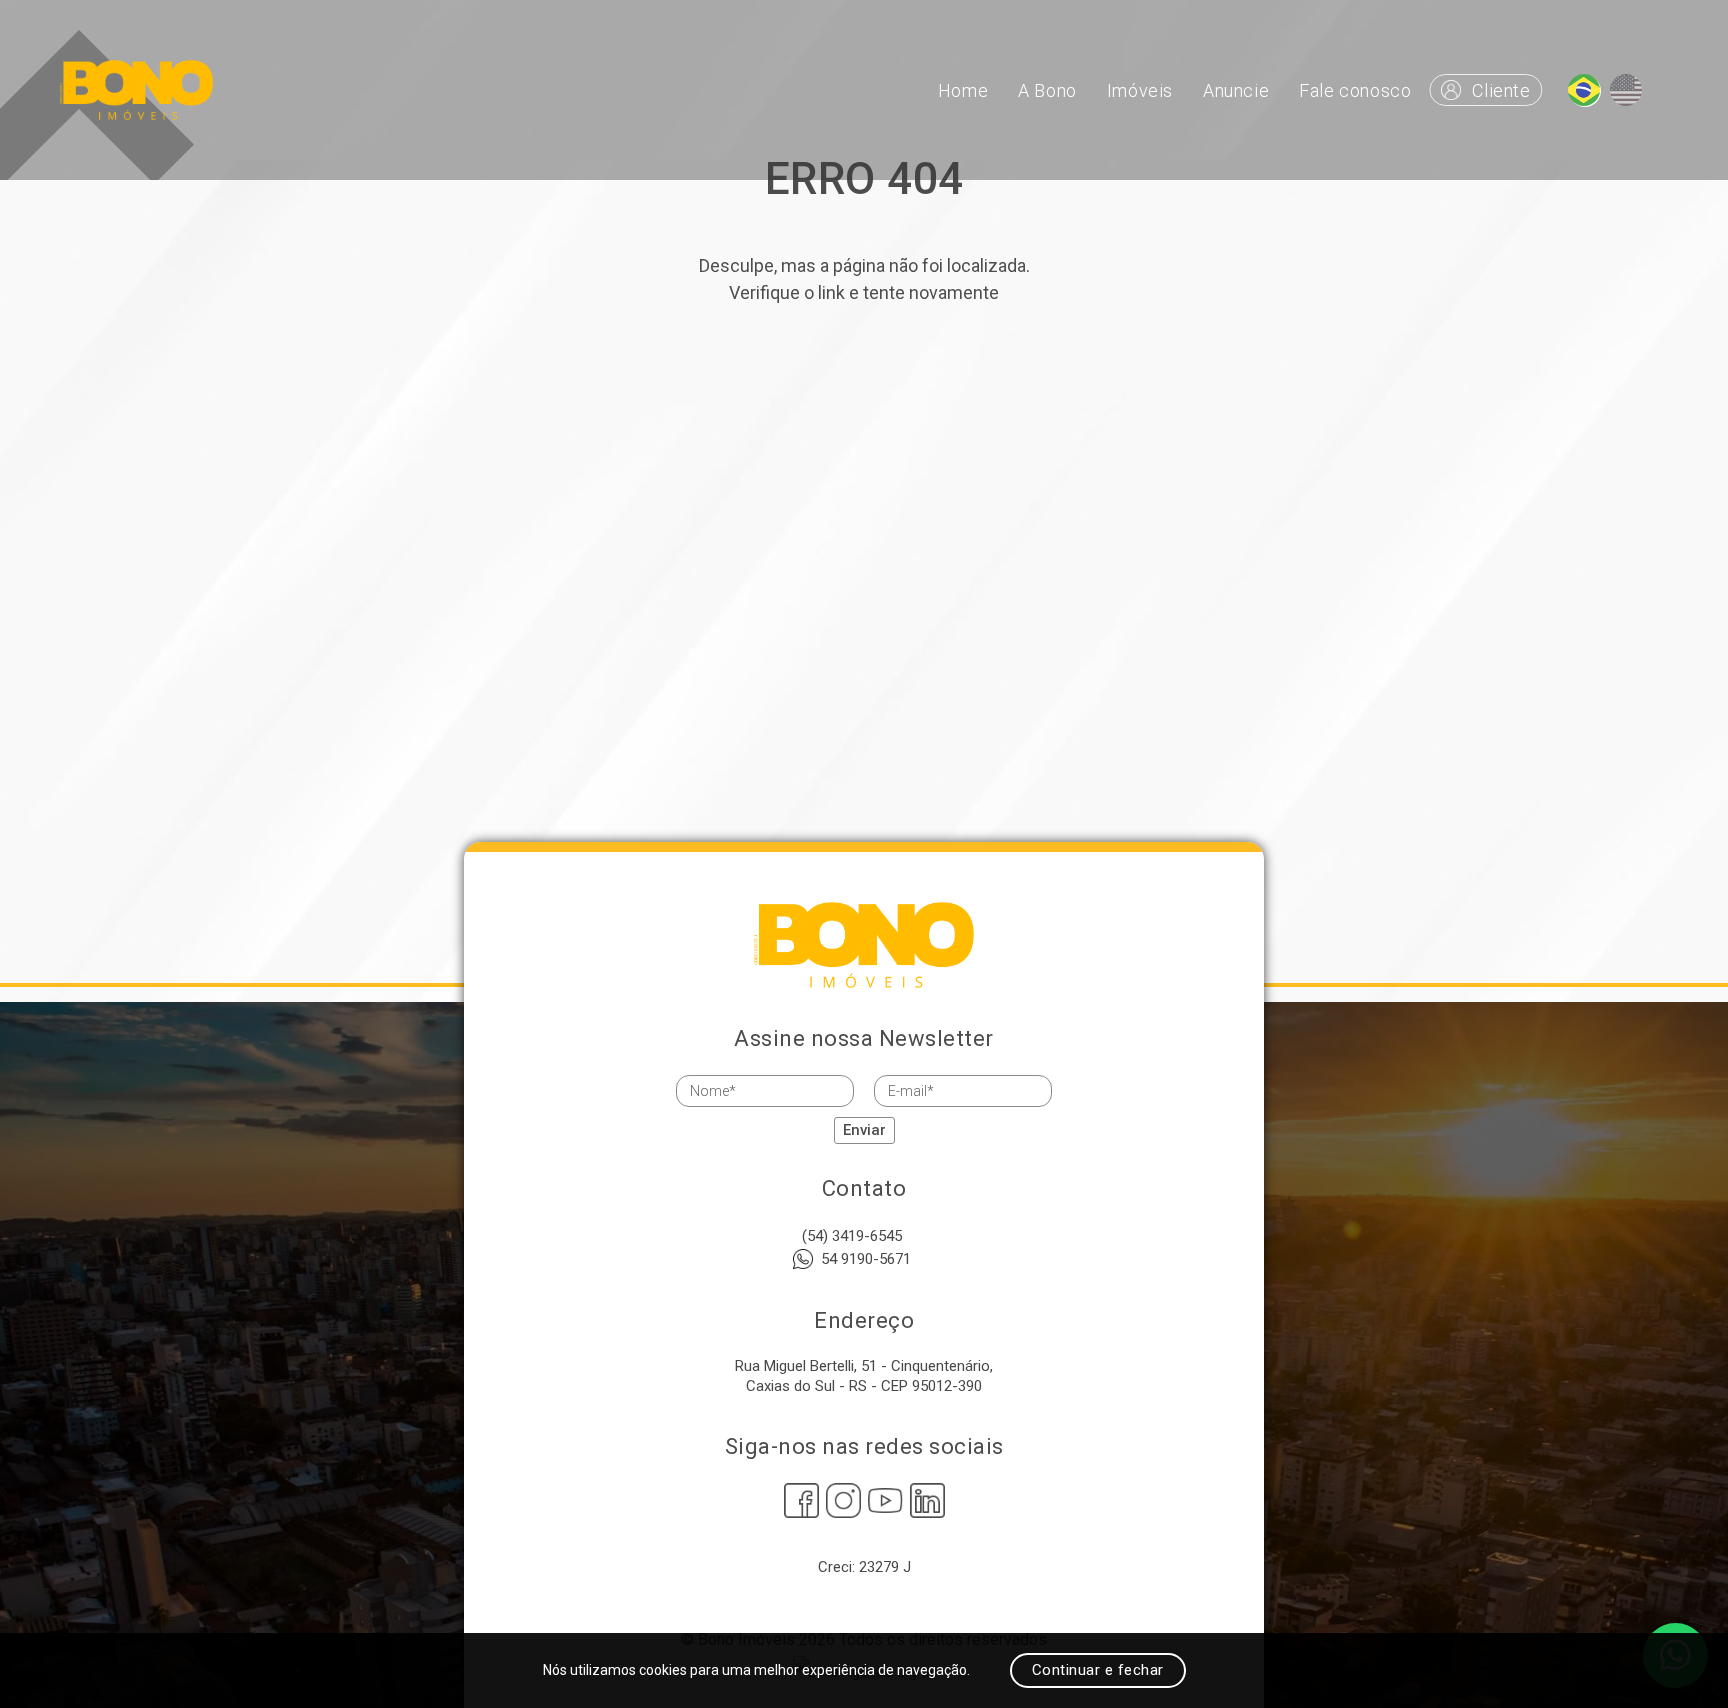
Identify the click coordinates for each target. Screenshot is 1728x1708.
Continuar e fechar (1098, 1670)
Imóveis (1140, 90)
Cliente (1501, 90)
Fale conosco (1355, 90)
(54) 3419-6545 (852, 1236)
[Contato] (1584, 90)
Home (963, 90)
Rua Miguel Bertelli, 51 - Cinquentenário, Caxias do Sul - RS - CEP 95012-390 (864, 1376)
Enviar (864, 1130)
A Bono (1047, 90)
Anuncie (1236, 90)
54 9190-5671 (866, 1259)
